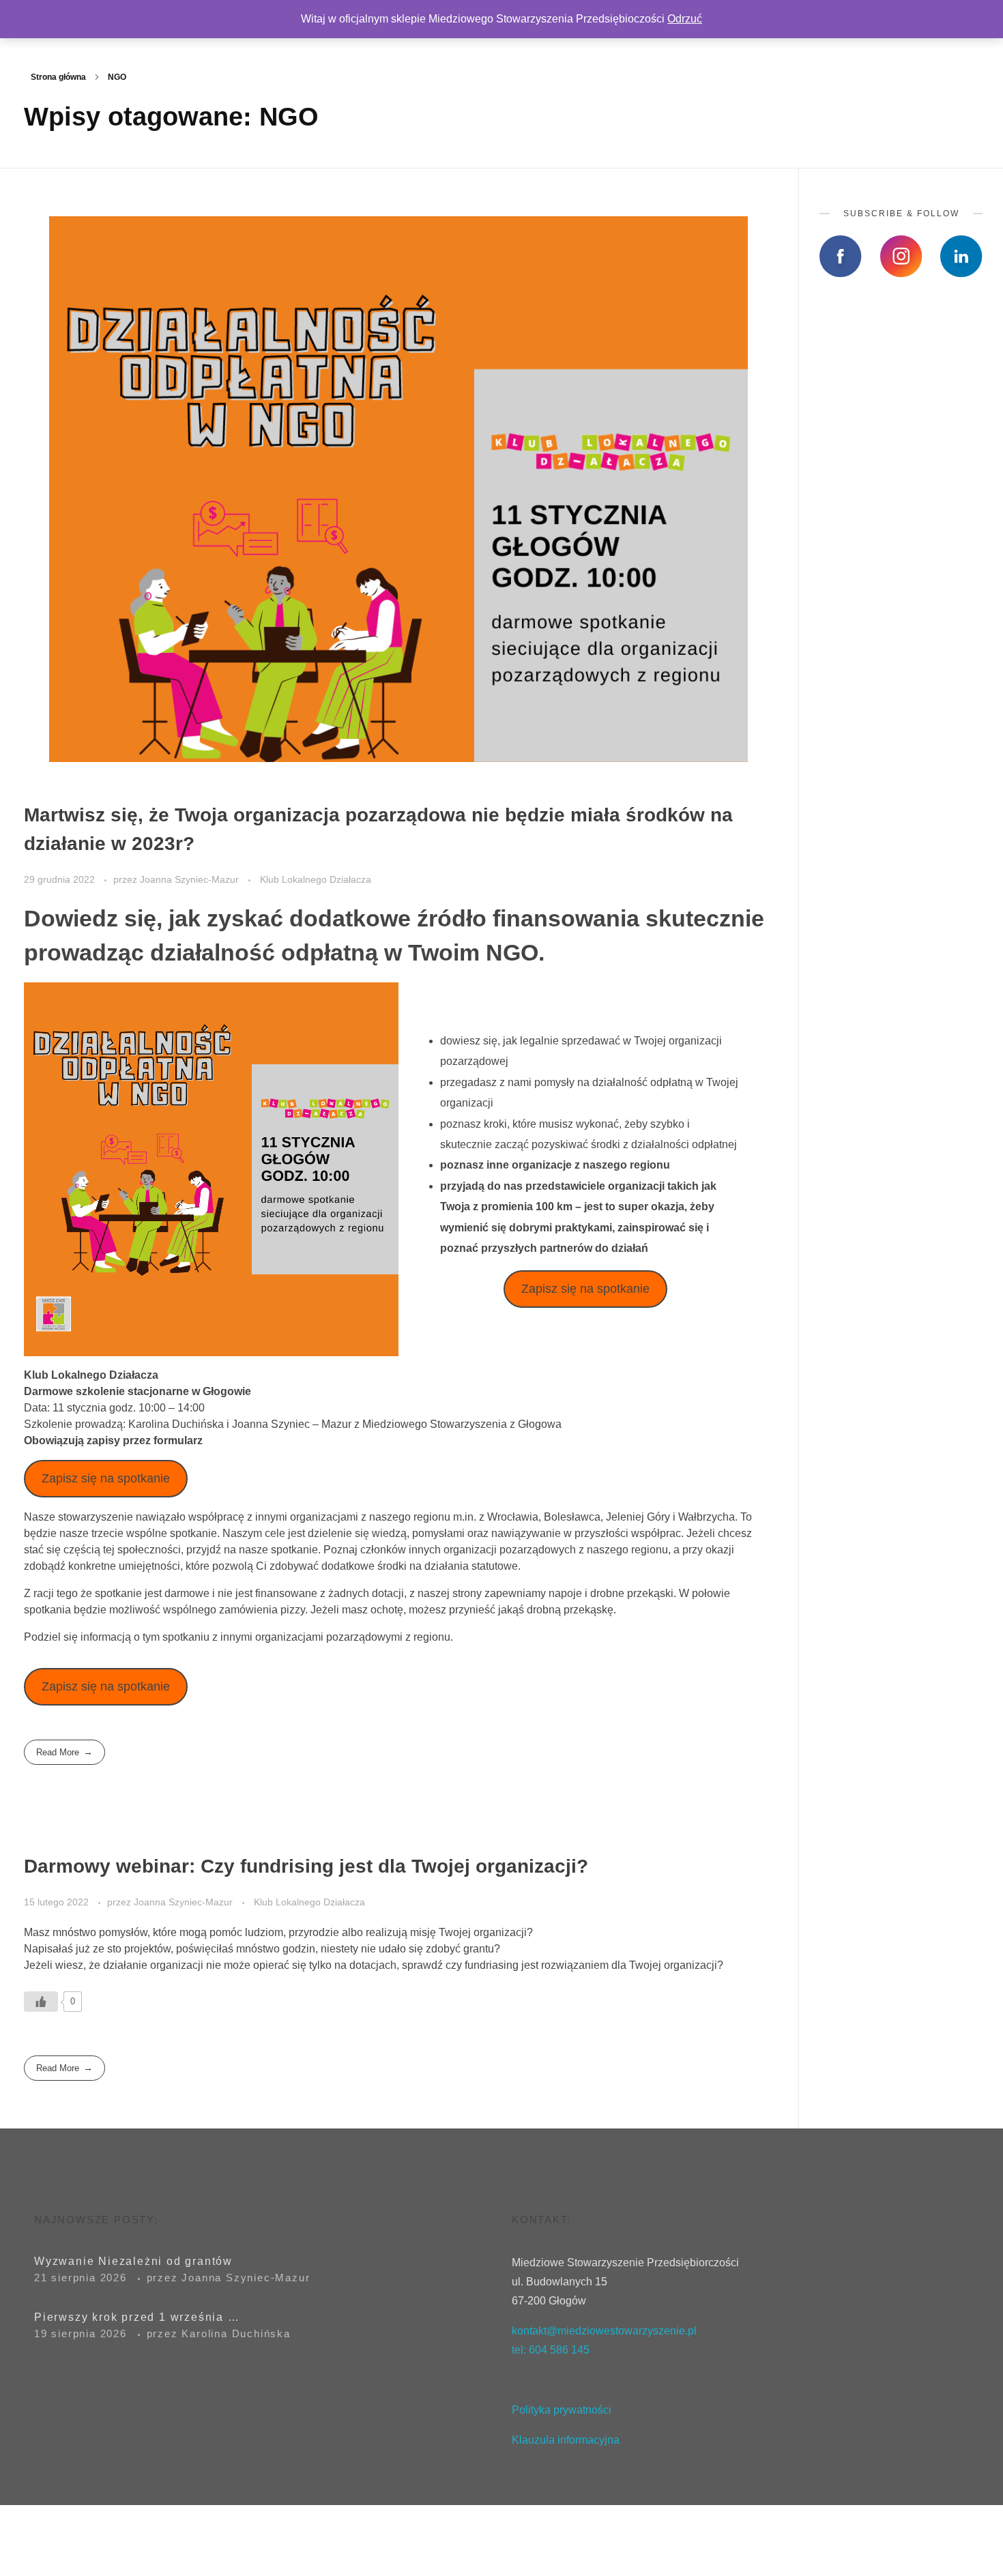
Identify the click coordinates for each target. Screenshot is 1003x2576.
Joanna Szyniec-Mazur (191, 879)
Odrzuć (685, 19)
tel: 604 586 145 (551, 2350)
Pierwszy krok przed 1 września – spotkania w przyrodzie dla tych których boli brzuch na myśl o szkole (136, 2317)
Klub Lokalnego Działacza (316, 879)
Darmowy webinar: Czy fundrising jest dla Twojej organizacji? (306, 1866)
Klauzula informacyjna (567, 2440)
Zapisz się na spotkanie (585, 1289)
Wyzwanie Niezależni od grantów (133, 2261)
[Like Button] (41, 2002)
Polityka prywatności (562, 2410)
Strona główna (58, 77)
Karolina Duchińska (236, 2333)
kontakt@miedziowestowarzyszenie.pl (604, 2331)
